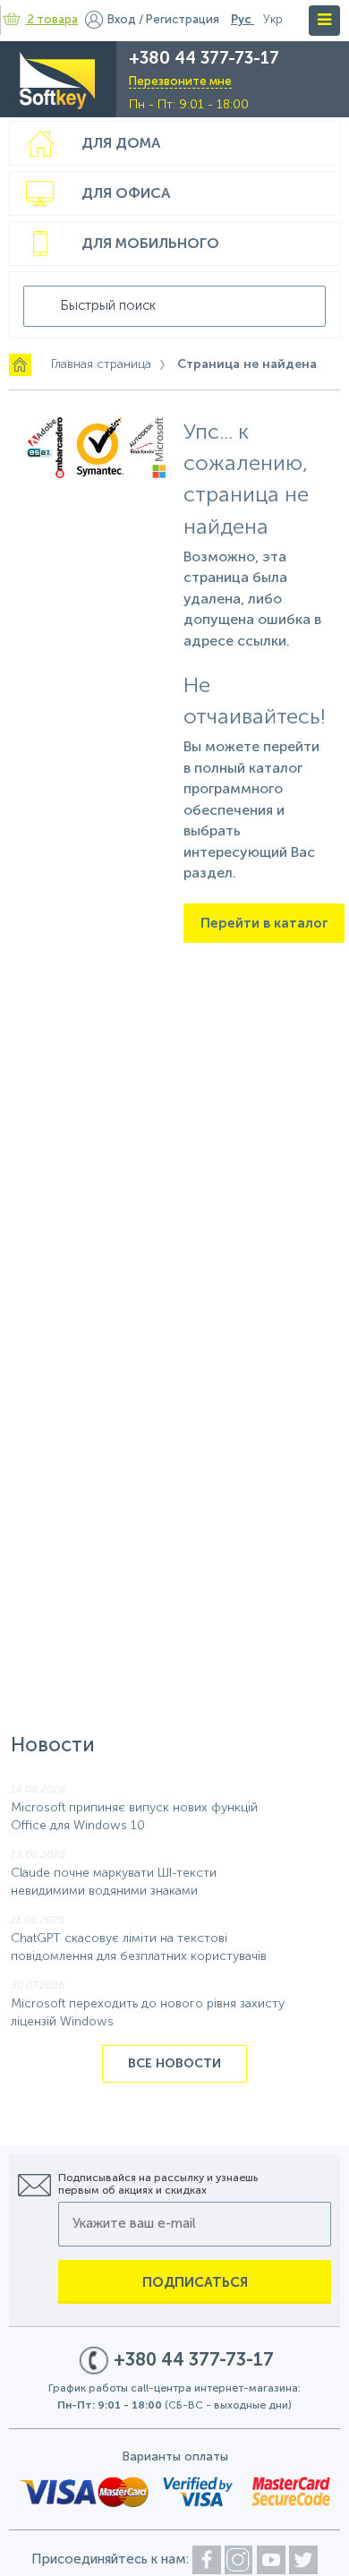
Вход (122, 20)
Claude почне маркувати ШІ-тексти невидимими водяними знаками (114, 1883)
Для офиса (126, 194)
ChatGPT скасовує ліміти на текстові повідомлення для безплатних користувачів (139, 1948)
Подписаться (195, 2283)
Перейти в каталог (264, 924)
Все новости (174, 2064)
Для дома (121, 144)
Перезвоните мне (180, 82)
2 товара (53, 20)
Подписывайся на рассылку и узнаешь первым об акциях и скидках (158, 2185)
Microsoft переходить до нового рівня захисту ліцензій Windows (148, 2013)
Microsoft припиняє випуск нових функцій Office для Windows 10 (134, 1817)
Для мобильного (150, 244)
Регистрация (183, 20)
